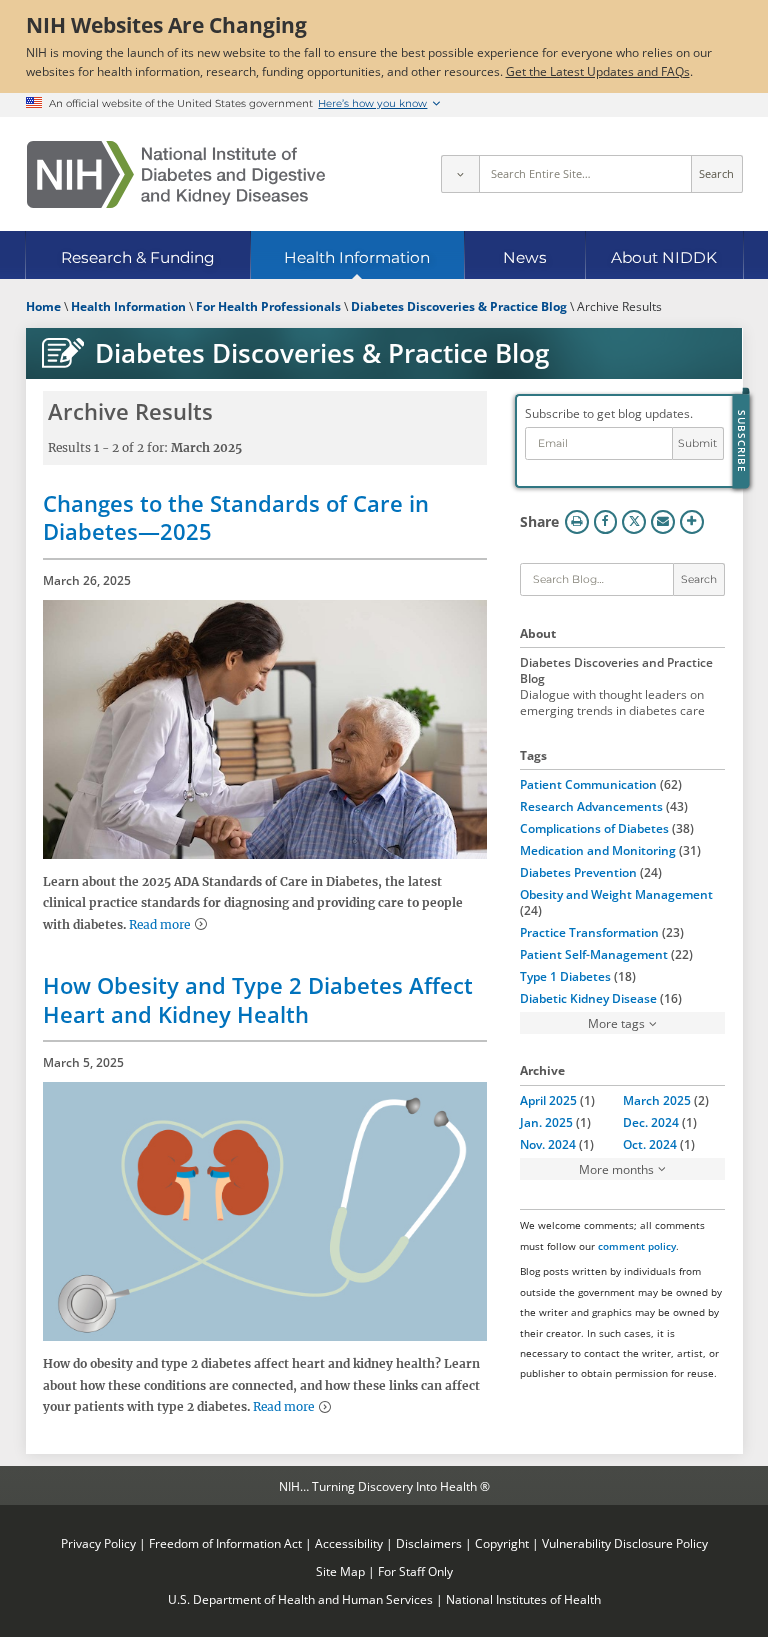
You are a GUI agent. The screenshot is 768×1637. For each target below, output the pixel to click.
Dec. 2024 (651, 1122)
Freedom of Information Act (225, 1543)
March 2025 (657, 1100)
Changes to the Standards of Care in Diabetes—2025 (236, 517)
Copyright (502, 1543)
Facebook (606, 522)
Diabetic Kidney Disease (588, 998)
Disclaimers (429, 1543)
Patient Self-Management (594, 954)
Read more (159, 924)
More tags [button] (616, 1023)
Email (663, 522)
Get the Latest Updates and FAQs (598, 71)
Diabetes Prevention (578, 872)
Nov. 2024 (548, 1144)
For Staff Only (415, 1571)
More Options (692, 522)
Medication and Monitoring (598, 850)
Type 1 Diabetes (565, 976)
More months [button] (616, 1169)
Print (577, 522)
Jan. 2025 (546, 1122)
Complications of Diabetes (594, 828)
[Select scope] (460, 174)
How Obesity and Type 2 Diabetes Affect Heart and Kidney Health (258, 999)
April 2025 (548, 1100)
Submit (697, 443)
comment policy (637, 1246)
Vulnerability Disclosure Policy (625, 1543)
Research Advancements (591, 806)
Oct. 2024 (650, 1144)
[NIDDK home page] (176, 174)
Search (716, 174)
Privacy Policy (98, 1543)
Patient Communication (588, 784)
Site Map (340, 1571)
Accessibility (349, 1543)
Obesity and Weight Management (616, 894)
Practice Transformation (589, 932)
